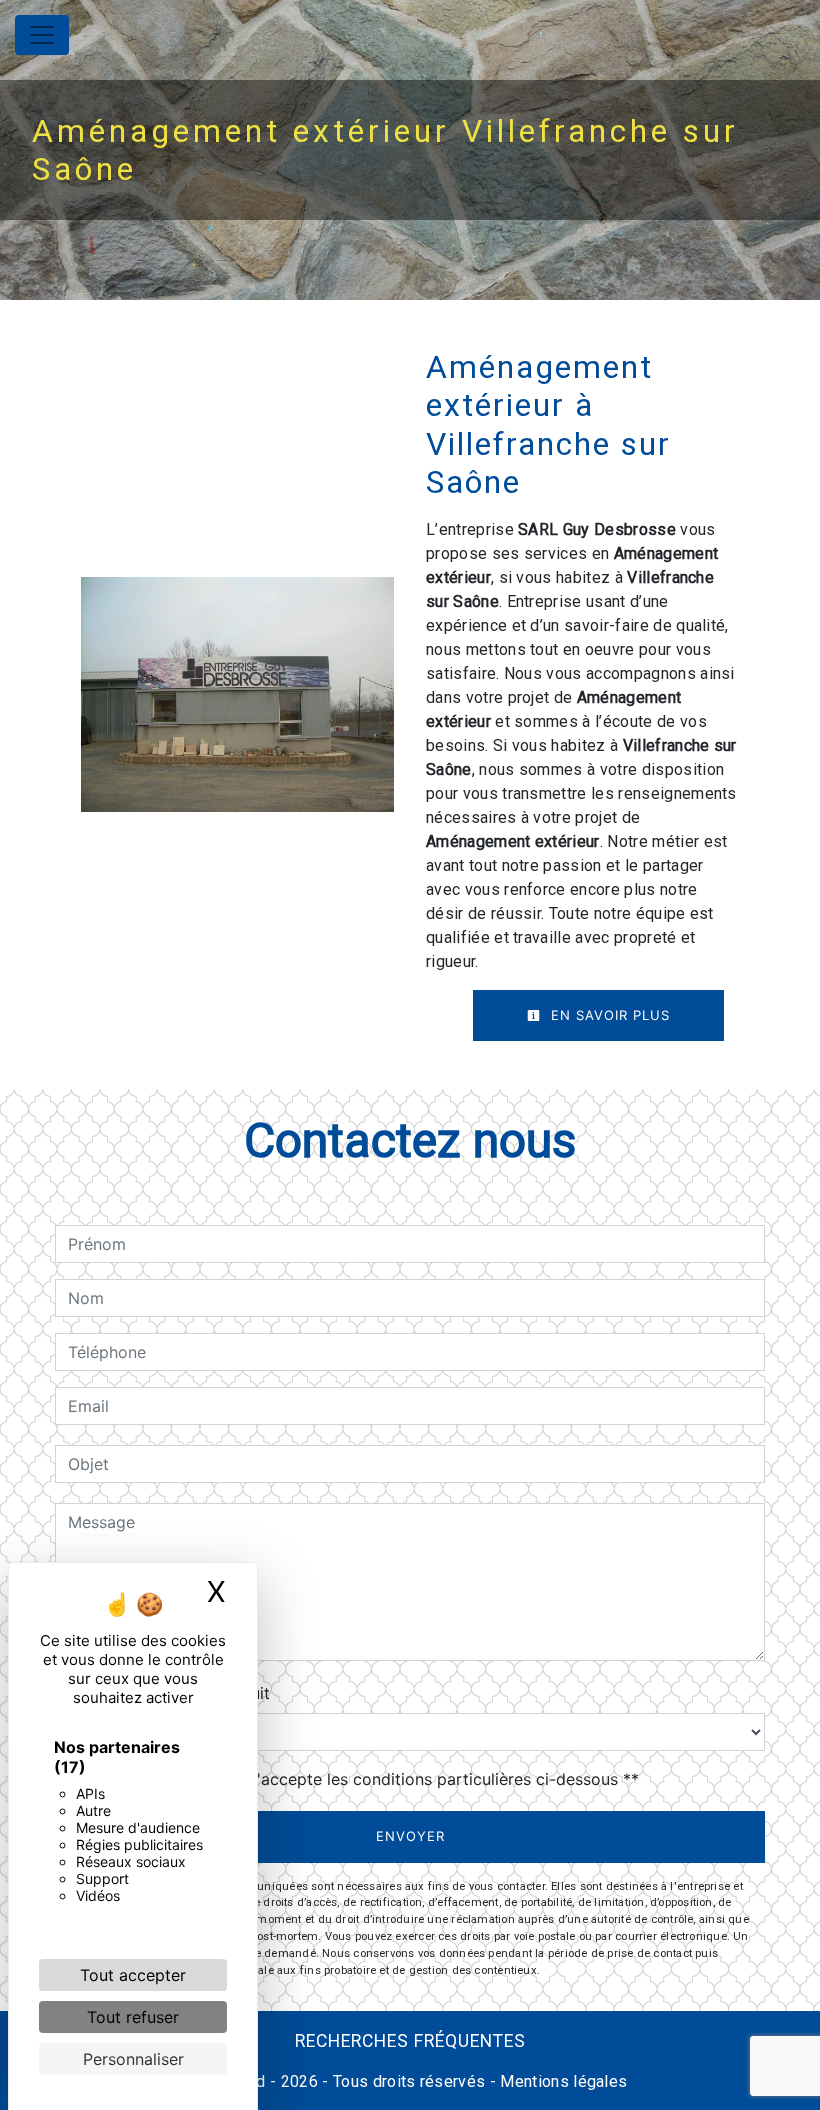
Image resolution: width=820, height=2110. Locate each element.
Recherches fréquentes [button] (410, 2041)
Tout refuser (133, 2017)
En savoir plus (608, 1015)
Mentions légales (561, 2081)
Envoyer (410, 1836)
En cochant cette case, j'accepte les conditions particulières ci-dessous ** (357, 1779)
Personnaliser (133, 2059)
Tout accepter (133, 1975)
